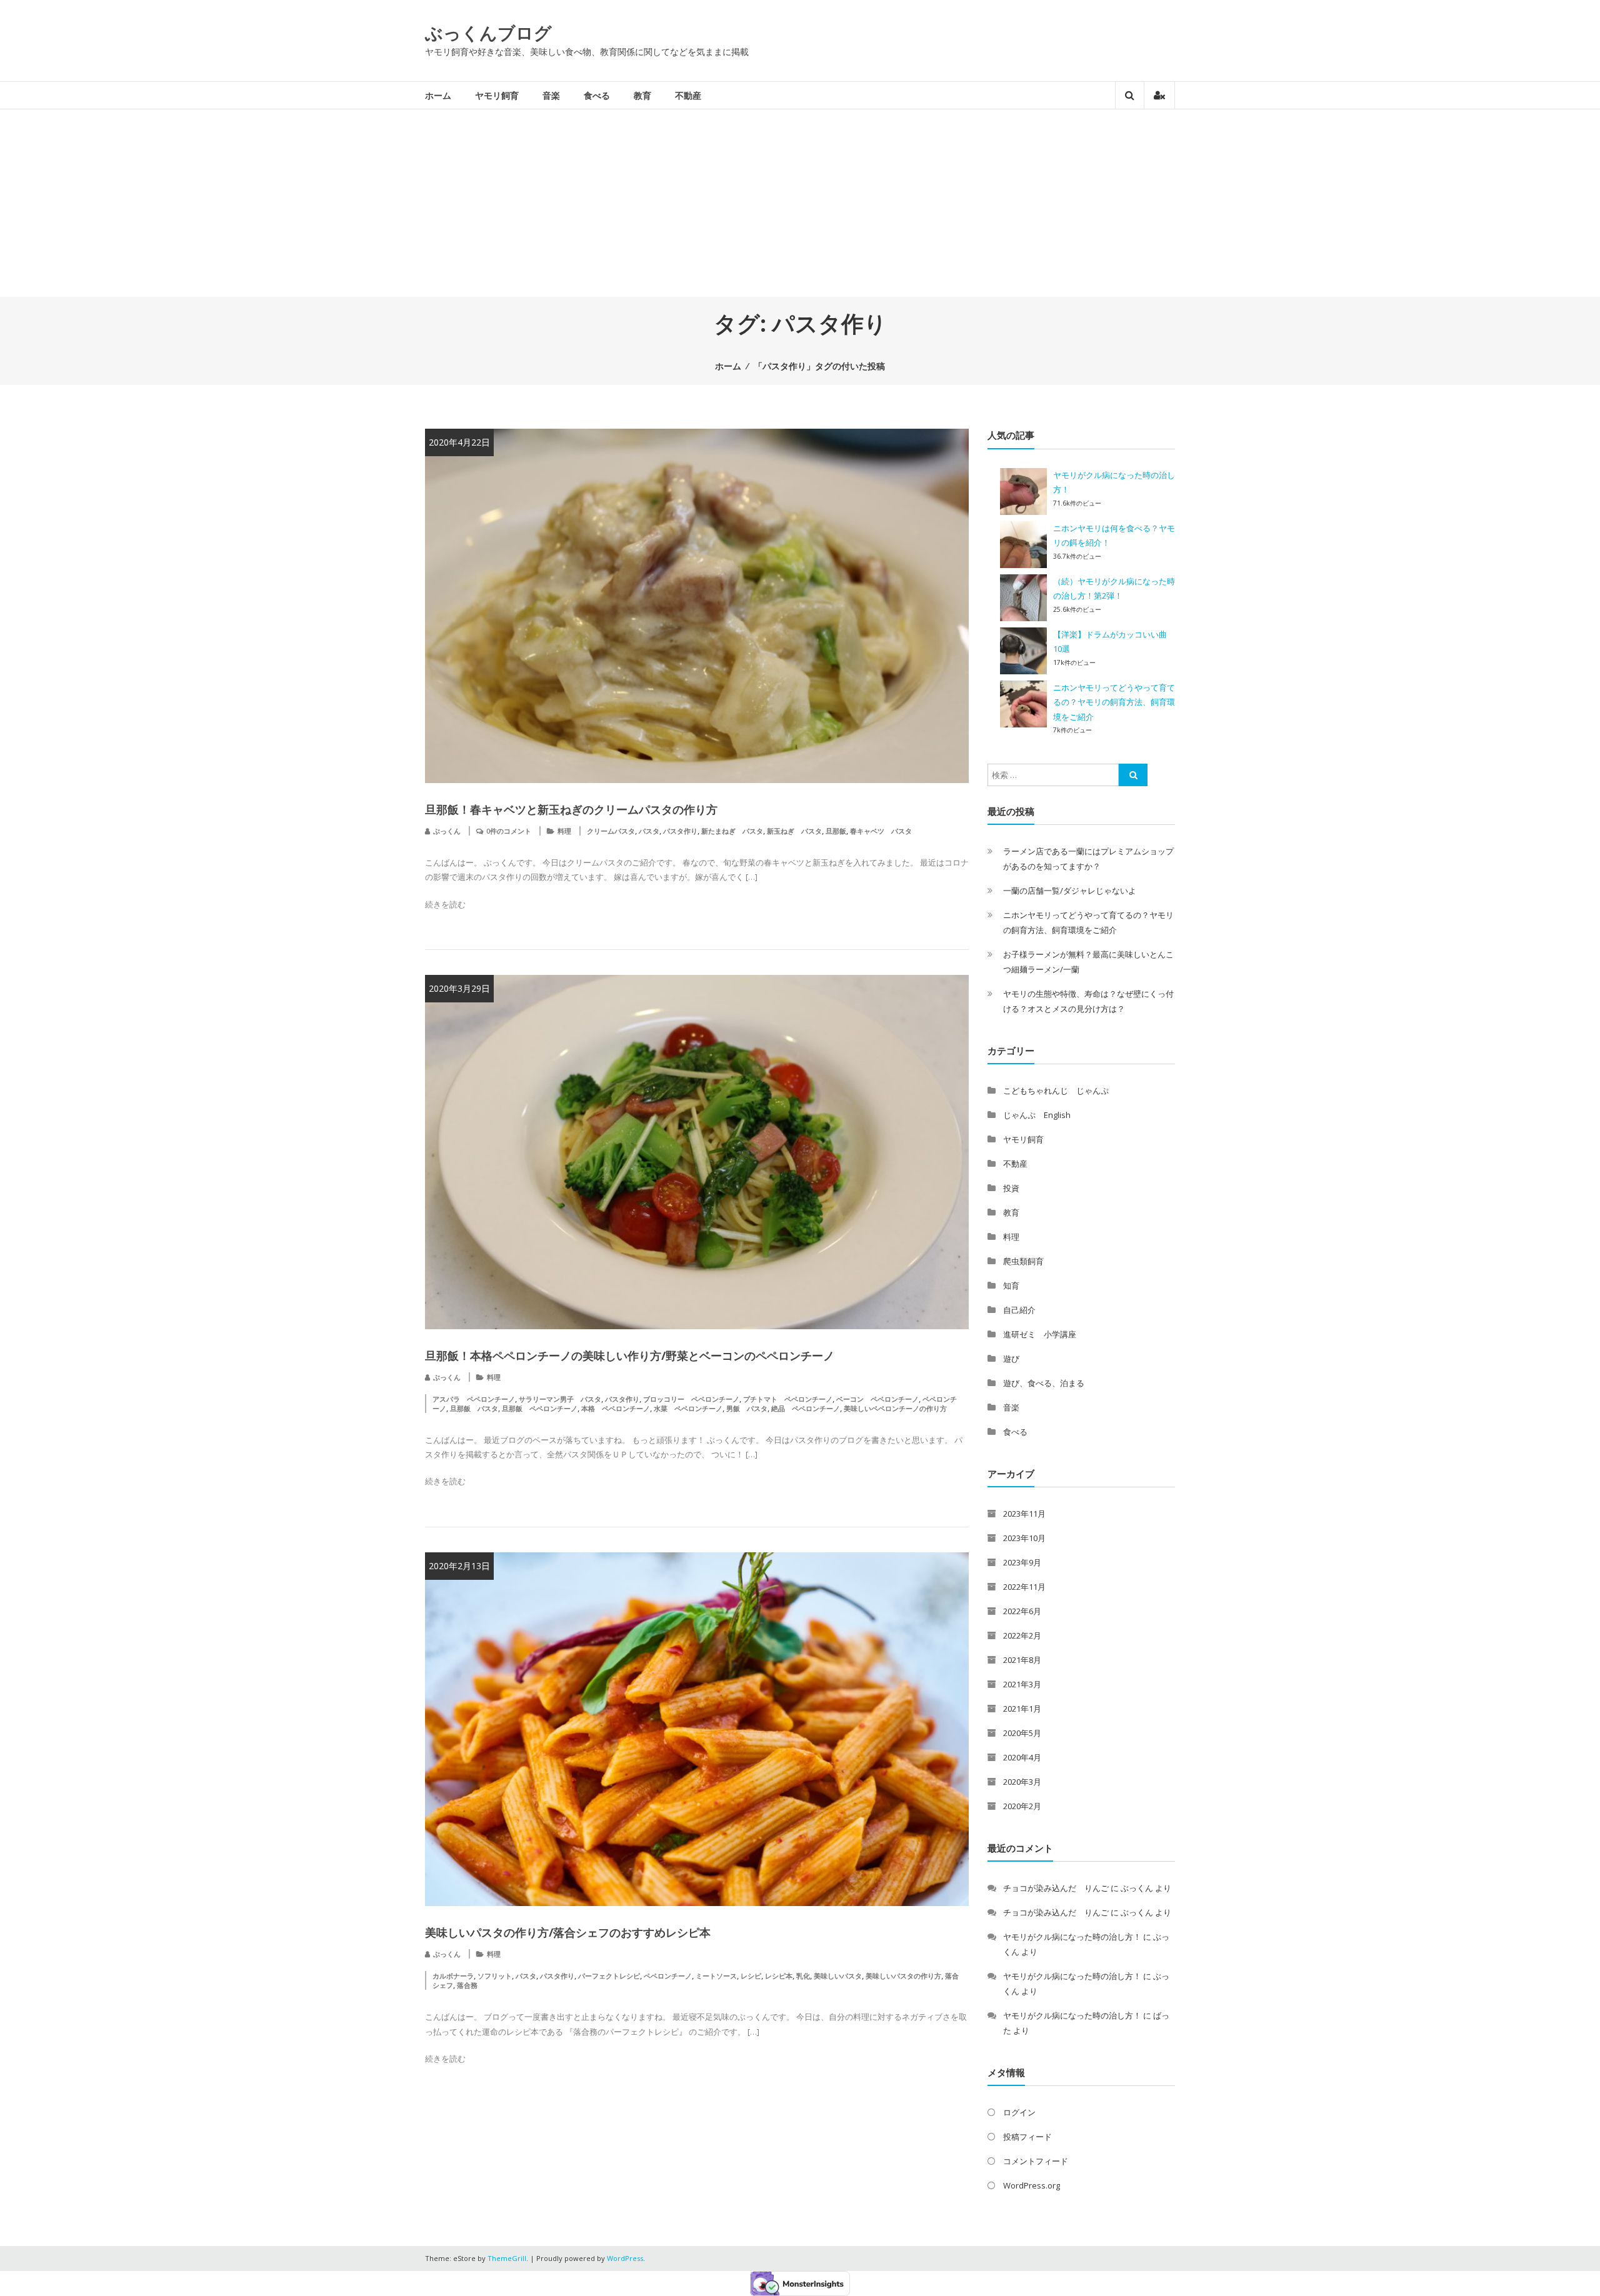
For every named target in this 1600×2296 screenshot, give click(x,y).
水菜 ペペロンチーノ (688, 1408)
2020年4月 (1022, 1757)
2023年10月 (1024, 1538)
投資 (1011, 1188)
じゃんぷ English (1037, 1115)
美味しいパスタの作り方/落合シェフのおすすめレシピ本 (568, 1932)
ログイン (1019, 2112)
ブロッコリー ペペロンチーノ (691, 1399)
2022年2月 (1022, 1635)
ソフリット (495, 1976)
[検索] (1133, 775)
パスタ (649, 831)
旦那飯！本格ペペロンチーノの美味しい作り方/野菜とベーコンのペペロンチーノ (630, 1355)
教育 (642, 95)
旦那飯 (836, 831)
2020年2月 (1022, 1806)
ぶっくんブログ (488, 32)
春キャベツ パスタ (881, 831)
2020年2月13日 (459, 1566)
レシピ (751, 1976)
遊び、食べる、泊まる (1044, 1383)
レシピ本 (779, 1976)
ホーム (438, 95)
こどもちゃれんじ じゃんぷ (1056, 1091)
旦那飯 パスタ (474, 1408)
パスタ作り (680, 831)
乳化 (803, 1976)
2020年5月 (1022, 1733)
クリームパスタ (611, 831)
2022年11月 (1024, 1587)
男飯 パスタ (747, 1408)
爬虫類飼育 (1023, 1261)
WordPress (625, 2258)
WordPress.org (1032, 2185)
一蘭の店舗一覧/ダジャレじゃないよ (1070, 891)
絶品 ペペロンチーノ (806, 1408)
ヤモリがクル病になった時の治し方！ (1072, 1937)
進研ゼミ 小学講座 (1040, 1334)
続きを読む (445, 904)
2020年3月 (1022, 1782)
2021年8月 (1022, 1660)
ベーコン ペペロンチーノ (877, 1399)
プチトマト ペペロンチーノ (788, 1399)
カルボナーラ (453, 1976)
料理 (564, 831)
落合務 (467, 1985)
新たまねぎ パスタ (732, 831)
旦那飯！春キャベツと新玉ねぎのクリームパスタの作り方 (571, 809)
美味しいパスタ (838, 1976)
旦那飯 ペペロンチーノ (540, 1408)
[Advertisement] (800, 203)
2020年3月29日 (459, 988)
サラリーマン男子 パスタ (560, 1399)
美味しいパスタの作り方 (903, 1976)
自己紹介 (1019, 1310)
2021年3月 (1022, 1684)
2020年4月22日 (459, 442)
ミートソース (716, 1976)
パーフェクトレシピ (609, 1976)
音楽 (551, 95)
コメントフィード (1036, 2161)
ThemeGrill (507, 2258)
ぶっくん (447, 831)
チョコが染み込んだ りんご (1056, 1888)
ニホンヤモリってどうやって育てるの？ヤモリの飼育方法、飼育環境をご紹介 (1114, 702)
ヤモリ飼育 (497, 95)
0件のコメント (509, 831)
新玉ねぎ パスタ (794, 831)
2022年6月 (1022, 1611)
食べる (597, 95)
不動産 (688, 95)
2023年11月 (1024, 1514)
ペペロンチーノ (668, 1976)
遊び (1011, 1359)
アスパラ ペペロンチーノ (474, 1399)
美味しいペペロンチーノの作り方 (895, 1408)
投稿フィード (1027, 2137)
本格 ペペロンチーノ (616, 1408)
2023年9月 (1022, 1562)
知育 (1011, 1285)
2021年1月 (1022, 1709)
